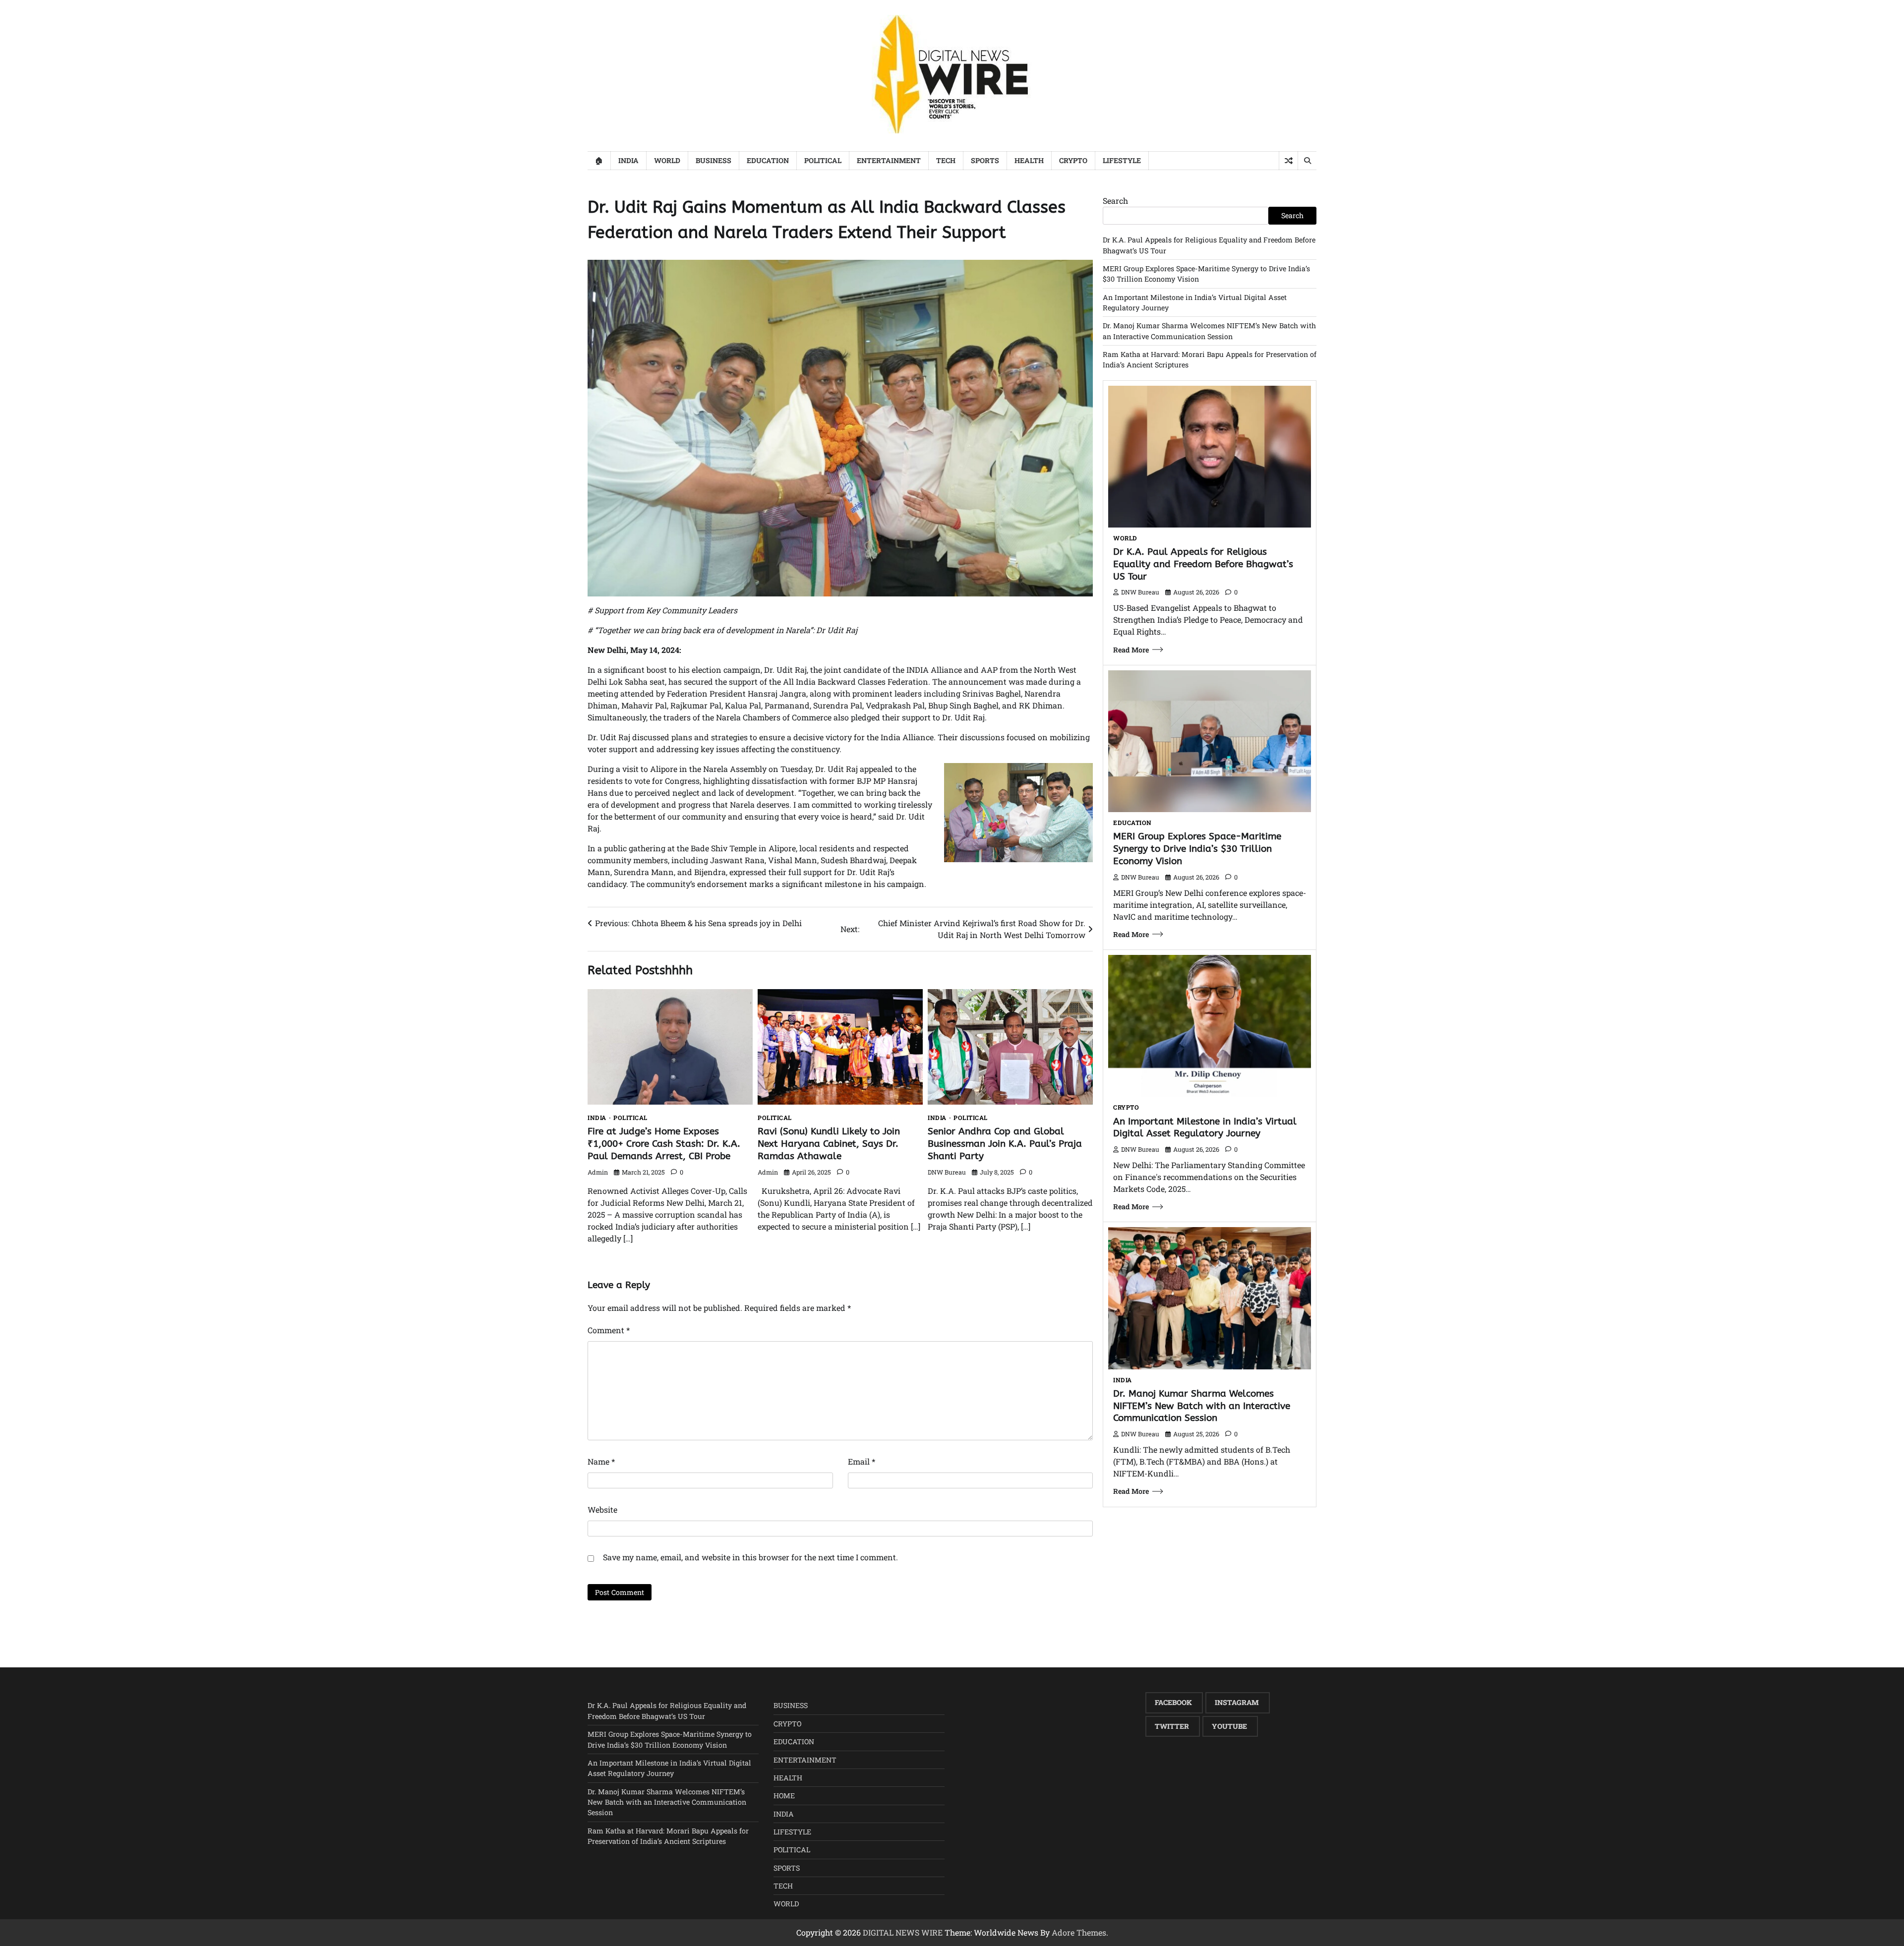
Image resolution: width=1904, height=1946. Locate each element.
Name (601, 1461)
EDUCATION (768, 160)
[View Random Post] (1288, 161)
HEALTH (1029, 160)
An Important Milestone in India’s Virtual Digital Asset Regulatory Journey (1205, 1127)
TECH (946, 160)
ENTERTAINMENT (889, 160)
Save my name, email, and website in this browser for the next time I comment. (750, 1557)
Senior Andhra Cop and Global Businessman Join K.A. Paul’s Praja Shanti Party (1005, 1144)
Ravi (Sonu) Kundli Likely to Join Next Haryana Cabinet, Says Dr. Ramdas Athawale (829, 1144)
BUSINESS (714, 160)
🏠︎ (599, 160)
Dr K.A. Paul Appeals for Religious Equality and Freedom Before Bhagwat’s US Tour (1203, 564)
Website (602, 1509)
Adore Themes (1079, 1932)
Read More (1131, 650)
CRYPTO (1073, 160)
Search (1115, 201)
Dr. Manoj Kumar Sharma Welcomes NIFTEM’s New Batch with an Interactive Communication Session (1202, 1406)
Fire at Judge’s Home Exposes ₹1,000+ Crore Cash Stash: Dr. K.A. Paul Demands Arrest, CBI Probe (664, 1144)
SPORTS (985, 160)
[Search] (1307, 161)
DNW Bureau (947, 1172)
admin (598, 1172)
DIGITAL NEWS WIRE (903, 1932)
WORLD (667, 160)
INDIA (628, 160)
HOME (784, 1796)
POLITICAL (823, 160)
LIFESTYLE (1122, 160)
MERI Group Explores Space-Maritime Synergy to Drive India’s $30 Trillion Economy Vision (1197, 849)
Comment (609, 1330)
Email (862, 1461)
